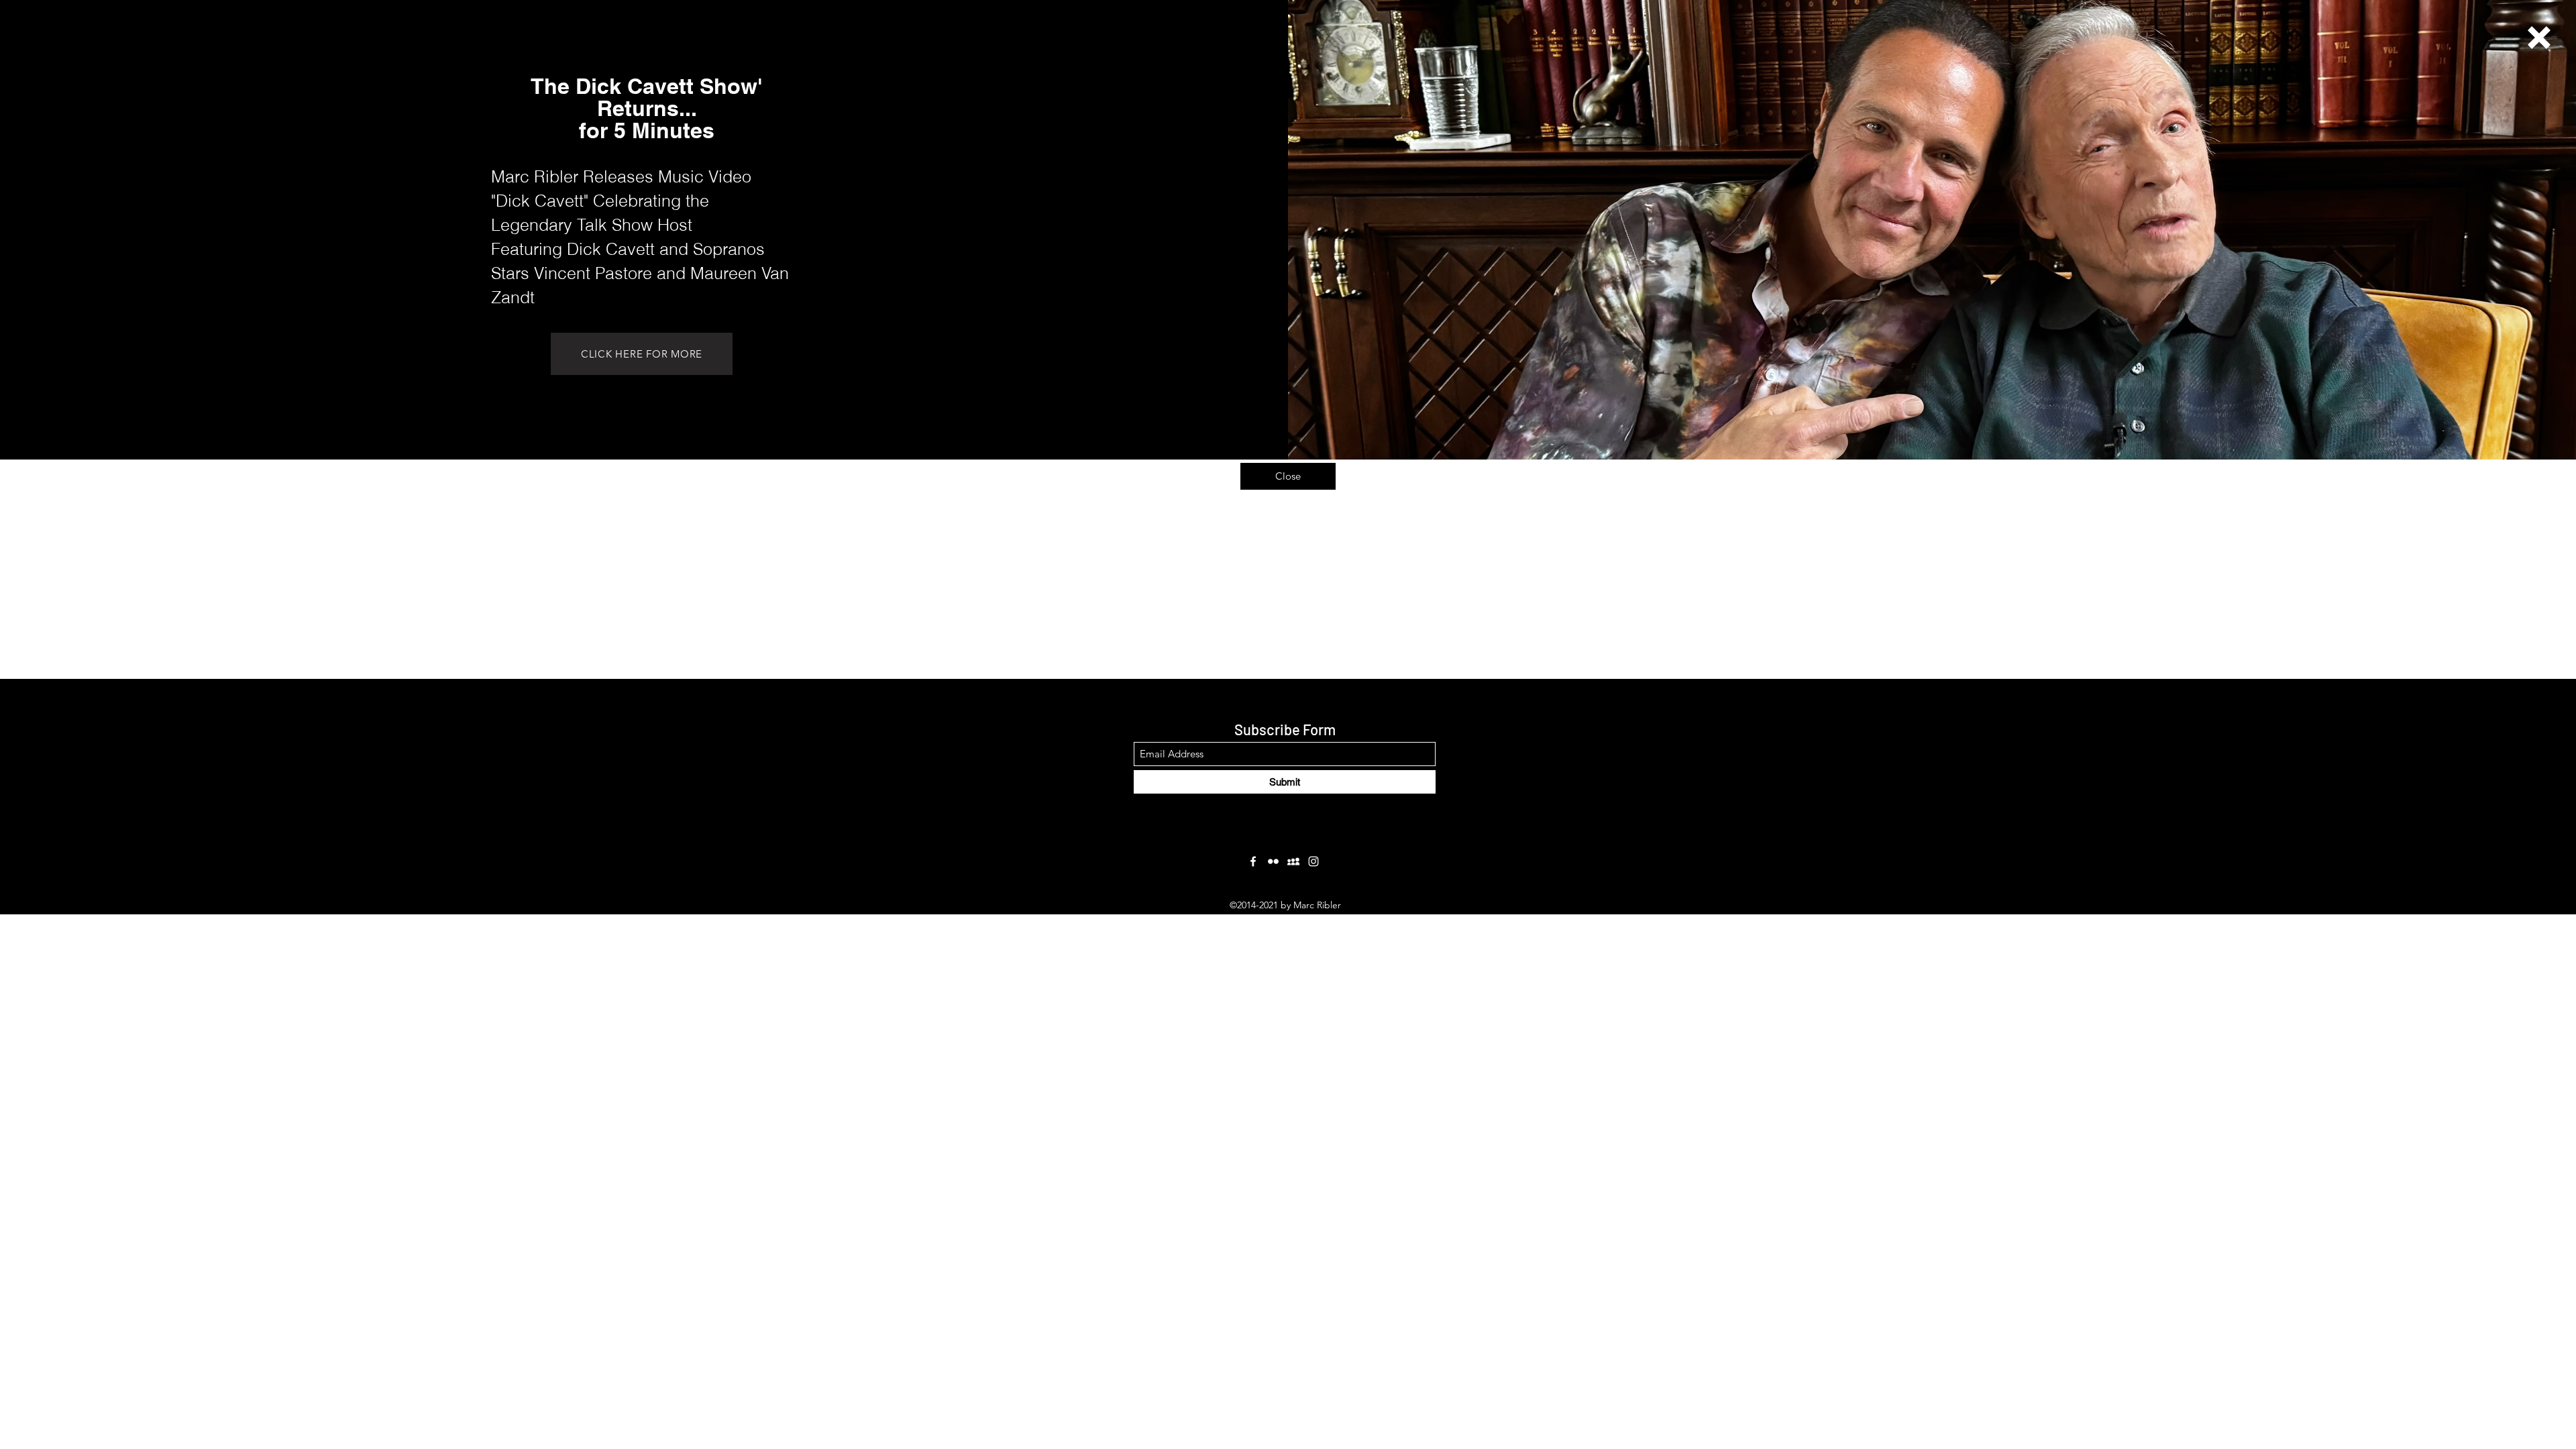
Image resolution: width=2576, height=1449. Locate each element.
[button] (2539, 38)
